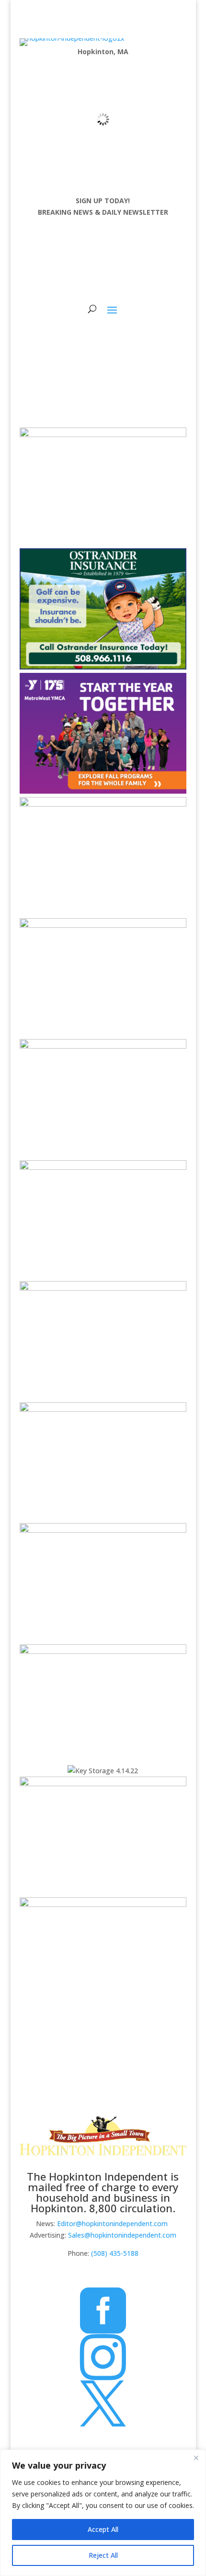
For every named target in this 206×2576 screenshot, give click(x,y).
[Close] (196, 2458)
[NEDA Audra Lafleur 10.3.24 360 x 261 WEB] (103, 1167)
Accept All (103, 2529)
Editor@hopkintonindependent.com (112, 2224)
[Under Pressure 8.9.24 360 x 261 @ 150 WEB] (103, 434)
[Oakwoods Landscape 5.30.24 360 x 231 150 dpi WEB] (103, 1904)
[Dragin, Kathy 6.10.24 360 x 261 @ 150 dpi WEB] (103, 804)
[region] (103, 2513)
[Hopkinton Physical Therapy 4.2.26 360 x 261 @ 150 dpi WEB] (103, 1784)
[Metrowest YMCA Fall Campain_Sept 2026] (103, 791)
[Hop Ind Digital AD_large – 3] (103, 1046)
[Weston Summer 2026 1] (103, 1651)
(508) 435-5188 (115, 2253)
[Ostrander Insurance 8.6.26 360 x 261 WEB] (103, 667)
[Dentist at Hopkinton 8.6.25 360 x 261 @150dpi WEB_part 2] (103, 1530)
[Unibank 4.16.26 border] (103, 1288)
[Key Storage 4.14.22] (103, 1771)
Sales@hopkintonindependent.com (122, 2235)
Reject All (103, 2555)
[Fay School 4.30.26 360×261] (103, 925)
